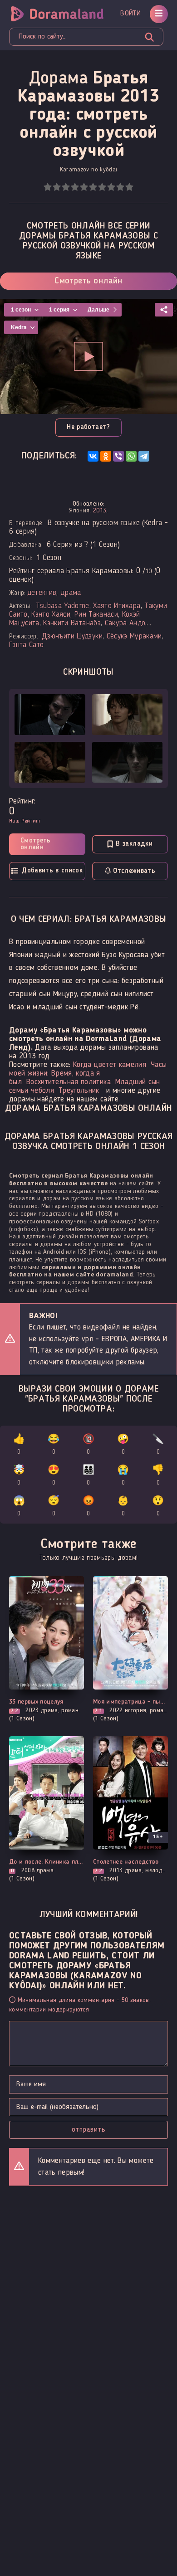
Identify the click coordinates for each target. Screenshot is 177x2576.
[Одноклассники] (106, 456)
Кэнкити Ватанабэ (72, 623)
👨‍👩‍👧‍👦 (88, 1476)
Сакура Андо (125, 623)
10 (129, 187)
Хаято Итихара (117, 606)
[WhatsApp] (131, 456)
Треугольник (79, 1091)
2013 (100, 511)
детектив (42, 593)
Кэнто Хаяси (51, 615)
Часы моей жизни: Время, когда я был (88, 1074)
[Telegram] (144, 456)
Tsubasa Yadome (63, 606)
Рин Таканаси (96, 615)
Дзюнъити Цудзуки (72, 636)
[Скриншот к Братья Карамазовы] (50, 715)
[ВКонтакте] (93, 456)
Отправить (89, 2130)
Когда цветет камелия (110, 1065)
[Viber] (118, 456)
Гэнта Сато (26, 645)
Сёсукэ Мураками (134, 636)
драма (71, 593)
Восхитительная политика (69, 1082)
